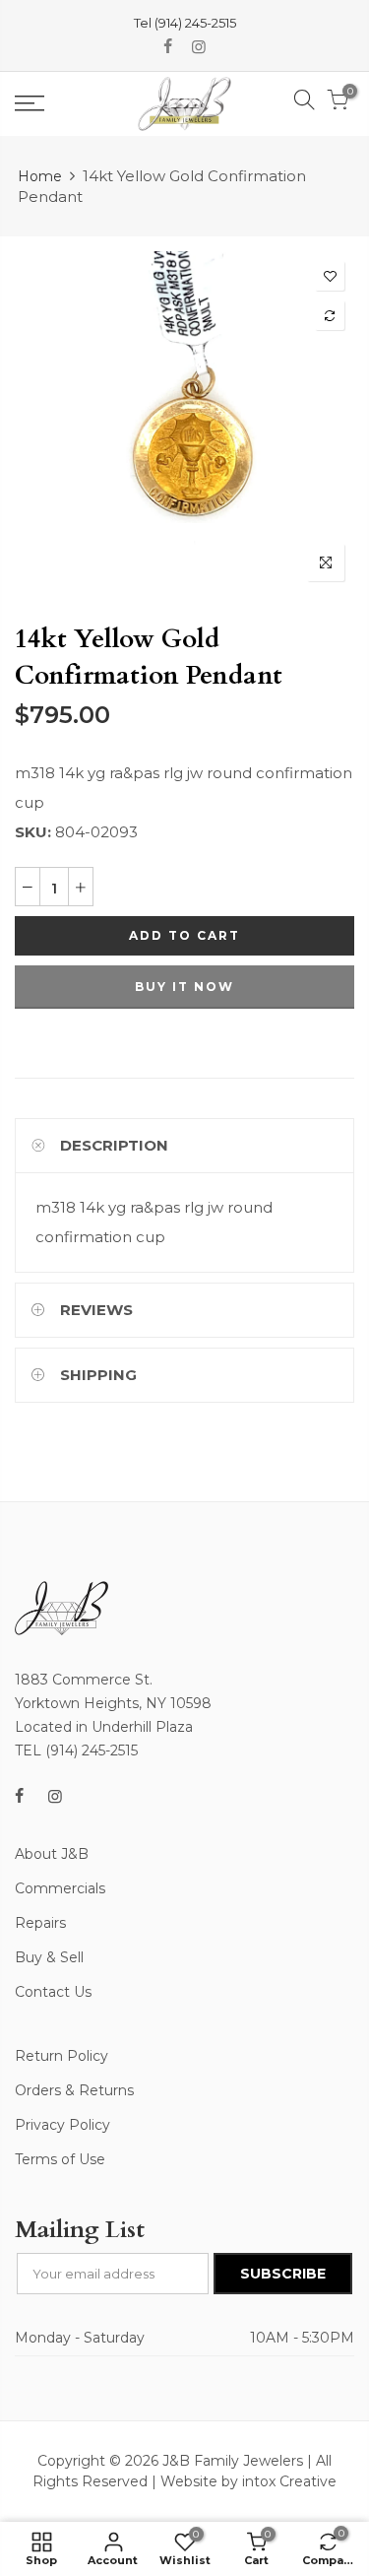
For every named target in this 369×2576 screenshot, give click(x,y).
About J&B (52, 1854)
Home (40, 176)
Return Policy (61, 2056)
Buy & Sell (49, 1957)
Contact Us (53, 1992)
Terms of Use (60, 2159)
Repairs (40, 1923)
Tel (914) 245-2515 (185, 23)
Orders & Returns (74, 2090)
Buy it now (184, 987)
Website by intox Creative (248, 2481)
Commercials (60, 1888)
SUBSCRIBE (283, 2274)
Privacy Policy (62, 2125)
